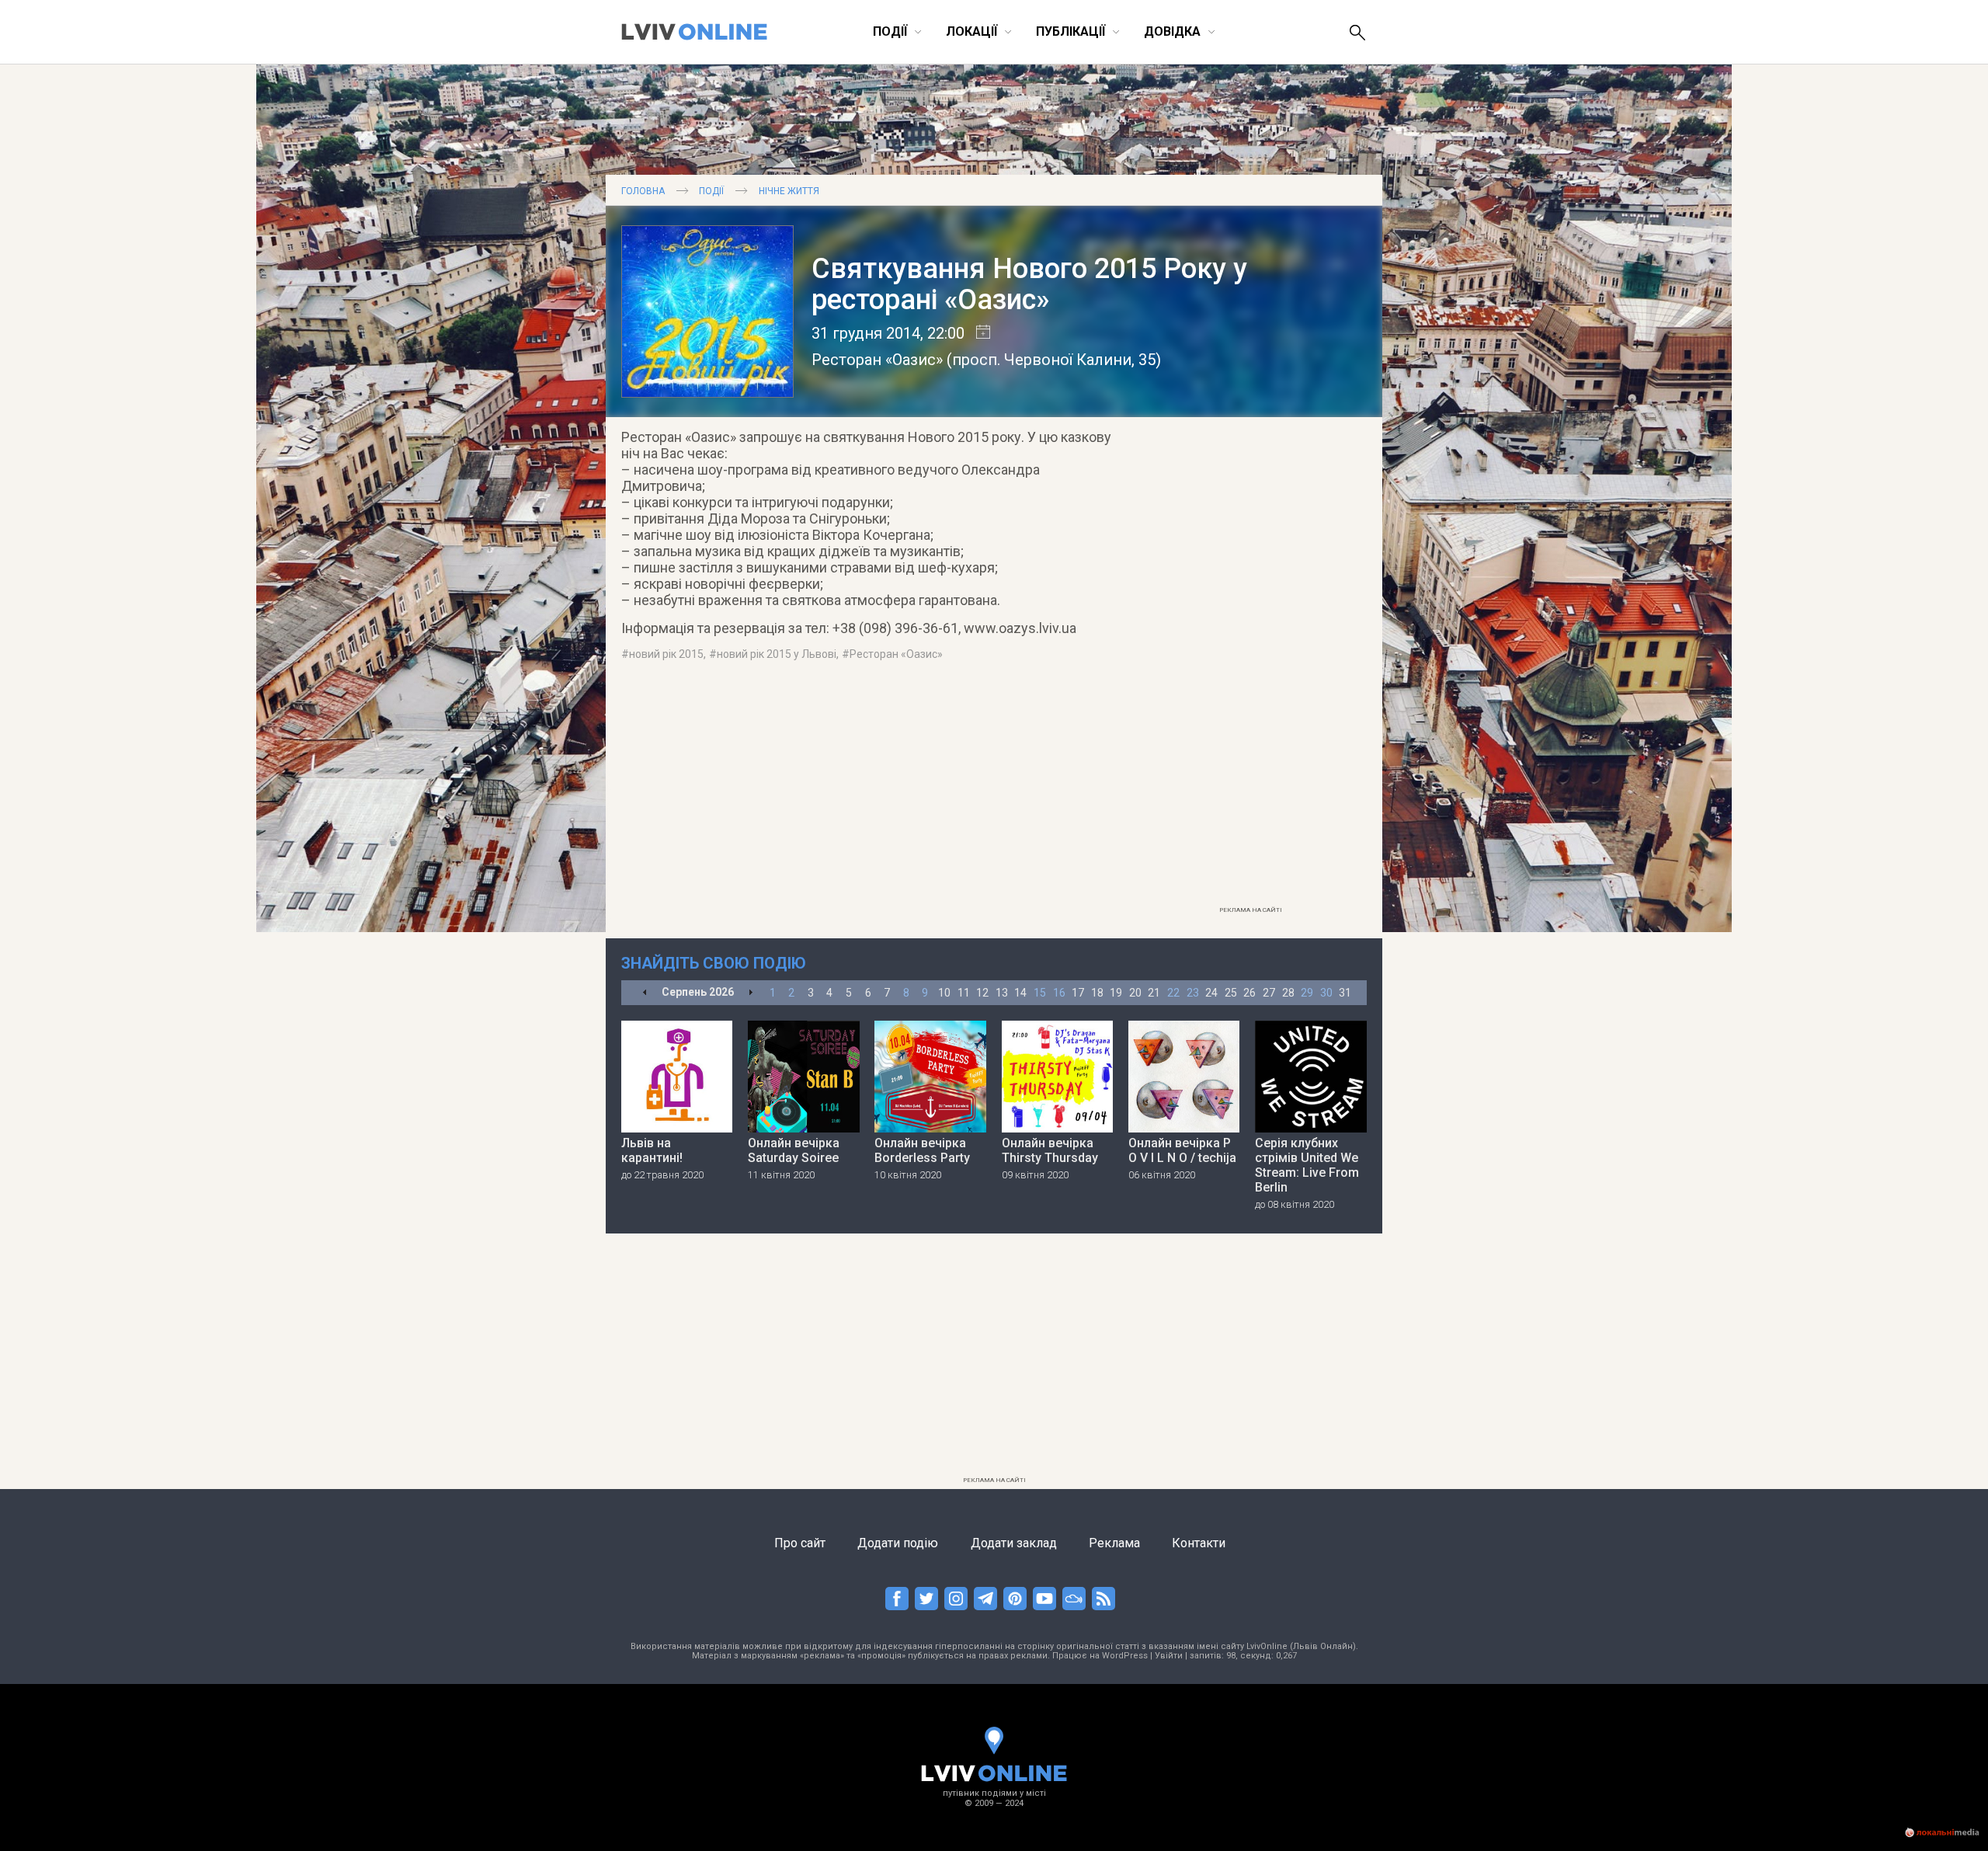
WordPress (1125, 1656)
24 (1211, 993)
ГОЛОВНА (643, 191)
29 (1307, 993)
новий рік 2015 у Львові (777, 654)
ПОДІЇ (711, 191)
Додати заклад (1014, 1543)
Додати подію (898, 1543)
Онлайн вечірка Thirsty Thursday (1050, 1150)
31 (1345, 993)
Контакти (1199, 1543)
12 (982, 993)
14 (1020, 993)
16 (1059, 993)
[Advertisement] (1250, 666)
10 (944, 993)
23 (1193, 993)
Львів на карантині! (652, 1150)
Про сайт (800, 1543)
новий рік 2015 (666, 654)
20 (1135, 993)
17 (1078, 993)
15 (1040, 993)
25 (1231, 993)
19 (1116, 993)
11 (964, 993)
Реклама (1114, 1543)
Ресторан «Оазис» (877, 360)
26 (1249, 993)
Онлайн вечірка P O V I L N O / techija (1182, 1150)
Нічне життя (789, 191)
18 (1097, 993)
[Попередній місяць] (645, 993)
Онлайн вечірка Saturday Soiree (794, 1150)
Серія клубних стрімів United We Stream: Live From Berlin (1307, 1165)
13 (1002, 993)
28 (1288, 993)
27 (1269, 993)
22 (1173, 993)
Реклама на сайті (1251, 910)
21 (1154, 993)
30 (1326, 993)
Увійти (1169, 1656)
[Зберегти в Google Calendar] (977, 333)
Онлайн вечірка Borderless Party (922, 1150)
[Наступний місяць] (751, 993)
